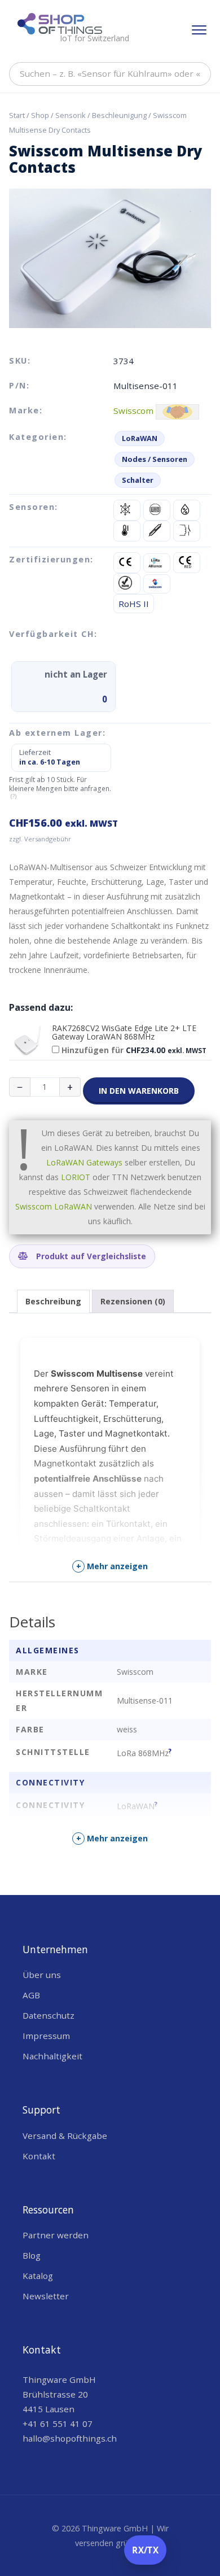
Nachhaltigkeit (52, 2056)
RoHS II (134, 604)
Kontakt (39, 2156)
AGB (31, 1995)
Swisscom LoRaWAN (54, 1206)
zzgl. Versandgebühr (40, 839)
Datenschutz (49, 2015)
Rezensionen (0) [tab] (133, 1301)
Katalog (38, 2276)
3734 (124, 361)
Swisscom (133, 411)
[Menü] (199, 30)
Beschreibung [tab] (53, 1301)
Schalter (138, 480)
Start (17, 115)
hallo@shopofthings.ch (70, 2438)
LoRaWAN (140, 438)
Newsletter (46, 2296)
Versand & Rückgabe (65, 2136)
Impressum (46, 2036)
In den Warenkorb (139, 1091)
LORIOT (76, 1177)
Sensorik (71, 115)
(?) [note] (14, 796)
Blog (32, 2255)
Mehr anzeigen (112, 1566)
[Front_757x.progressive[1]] (27, 1042)
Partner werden (56, 2235)
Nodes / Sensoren (155, 459)
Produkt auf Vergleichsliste (90, 1256)
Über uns (42, 1975)
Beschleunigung (119, 115)
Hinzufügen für (133, 1050)
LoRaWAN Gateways (84, 1162)
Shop (40, 115)
